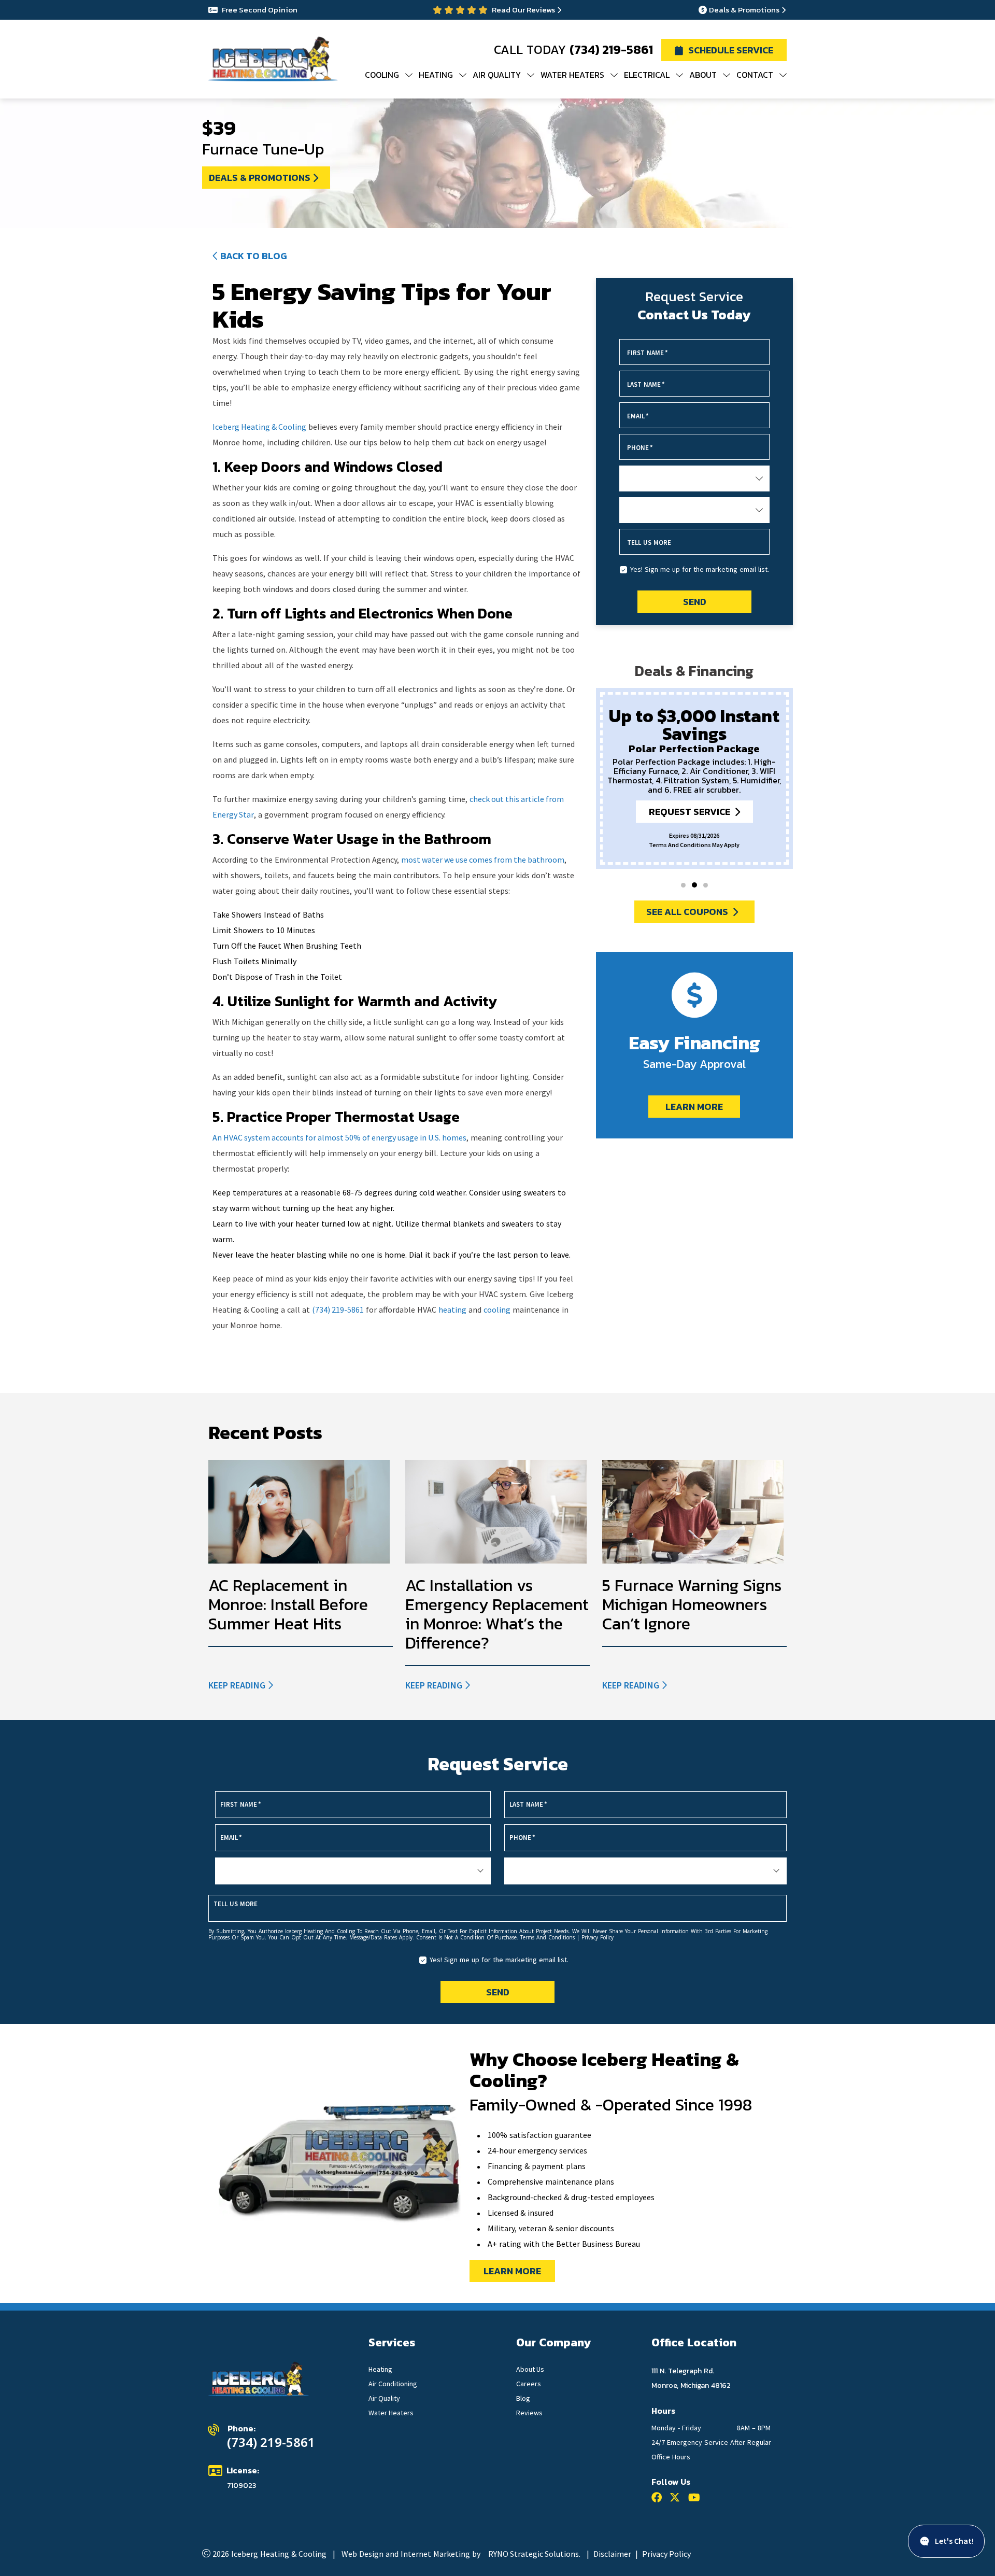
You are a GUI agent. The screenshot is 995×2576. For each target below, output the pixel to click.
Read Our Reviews (523, 10)
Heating (380, 2369)
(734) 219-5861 (611, 50)
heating (452, 1310)
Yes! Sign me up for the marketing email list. (700, 569)
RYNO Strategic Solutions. (534, 2554)
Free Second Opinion (260, 10)
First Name (648, 353)
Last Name (646, 384)
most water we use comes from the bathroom (483, 860)
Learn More (694, 1107)
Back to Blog (254, 256)
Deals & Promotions (744, 10)
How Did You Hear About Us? (675, 511)
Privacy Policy (666, 2554)
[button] (683, 885)
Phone (640, 448)
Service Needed (652, 479)
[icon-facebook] (659, 2499)
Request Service (690, 812)
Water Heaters (391, 2413)
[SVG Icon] (677, 2499)
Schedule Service (731, 50)
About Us (530, 2369)
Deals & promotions (260, 178)
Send (694, 602)
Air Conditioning (393, 2384)
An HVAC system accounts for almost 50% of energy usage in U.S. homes (339, 1137)
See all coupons (687, 912)
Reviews (529, 2413)
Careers (529, 2384)
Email (638, 416)
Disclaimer (612, 2554)
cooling (497, 1310)
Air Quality (384, 2398)
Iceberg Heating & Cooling (259, 427)
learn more (512, 2271)
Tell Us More (649, 543)
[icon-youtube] (696, 2499)
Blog (523, 2398)
